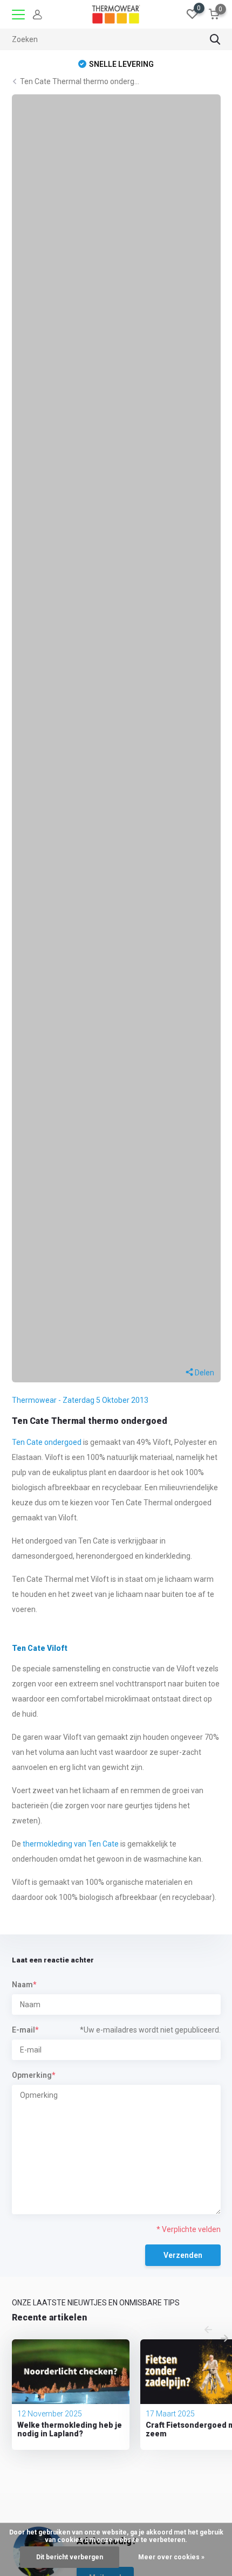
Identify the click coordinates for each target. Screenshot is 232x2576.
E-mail (25, 2030)
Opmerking (33, 2075)
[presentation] (208, 2330)
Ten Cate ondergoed (47, 1442)
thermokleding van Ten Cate (71, 1844)
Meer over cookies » (171, 2557)
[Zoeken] (215, 39)
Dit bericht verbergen (70, 2557)
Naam (24, 1985)
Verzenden (183, 2255)
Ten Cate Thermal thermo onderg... (80, 81)
